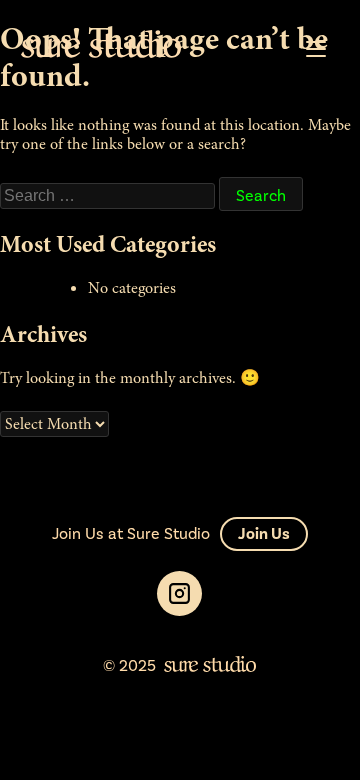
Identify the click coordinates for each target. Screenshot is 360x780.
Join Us (264, 534)
